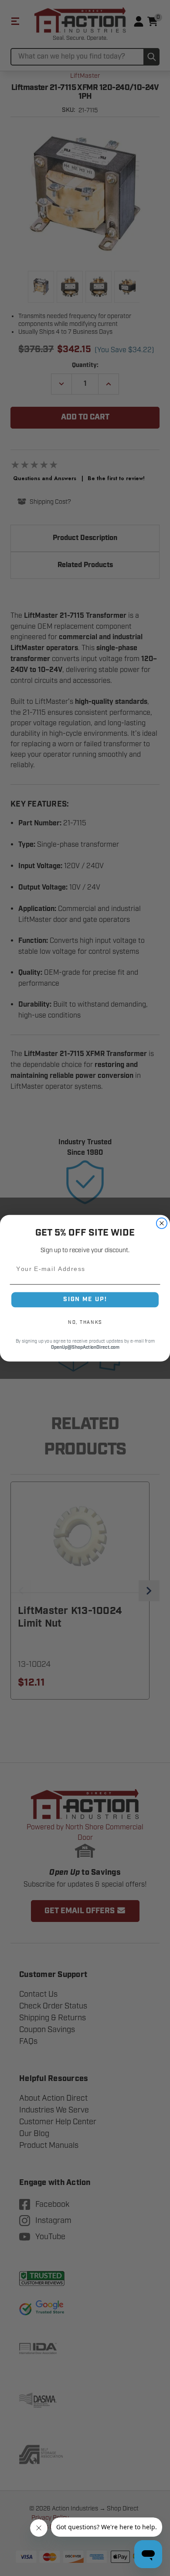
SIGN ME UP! (85, 1299)
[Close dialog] (162, 1223)
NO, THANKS (85, 1322)
